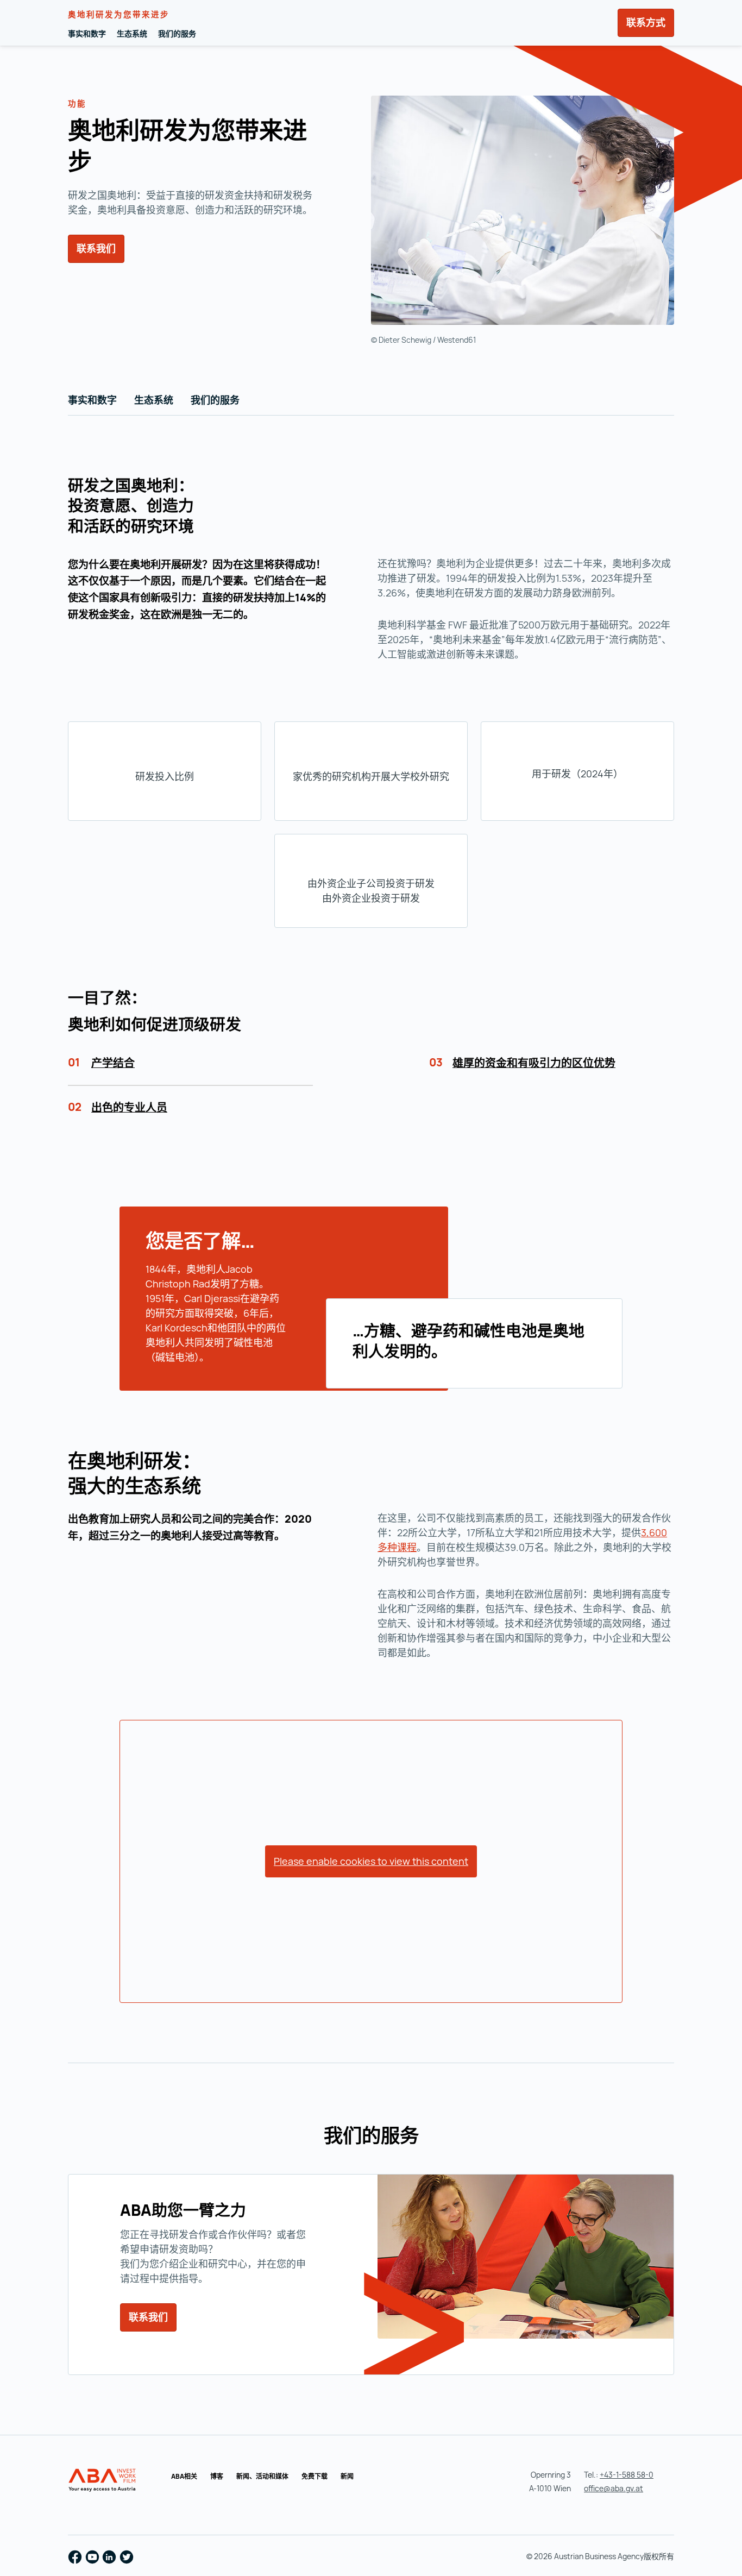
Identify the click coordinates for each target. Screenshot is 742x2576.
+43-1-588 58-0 (627, 2475)
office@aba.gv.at (614, 2488)
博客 (217, 2476)
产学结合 (113, 1063)
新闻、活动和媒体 (262, 2476)
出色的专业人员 (129, 1107)
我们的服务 (177, 33)
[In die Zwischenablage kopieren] (105, 164)
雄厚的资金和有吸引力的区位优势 (534, 1063)
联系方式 (646, 22)
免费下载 (315, 2476)
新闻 (347, 2476)
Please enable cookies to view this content (371, 1861)
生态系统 (132, 33)
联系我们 (96, 248)
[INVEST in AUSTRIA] (103, 2480)
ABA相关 (184, 2476)
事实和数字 (87, 33)
